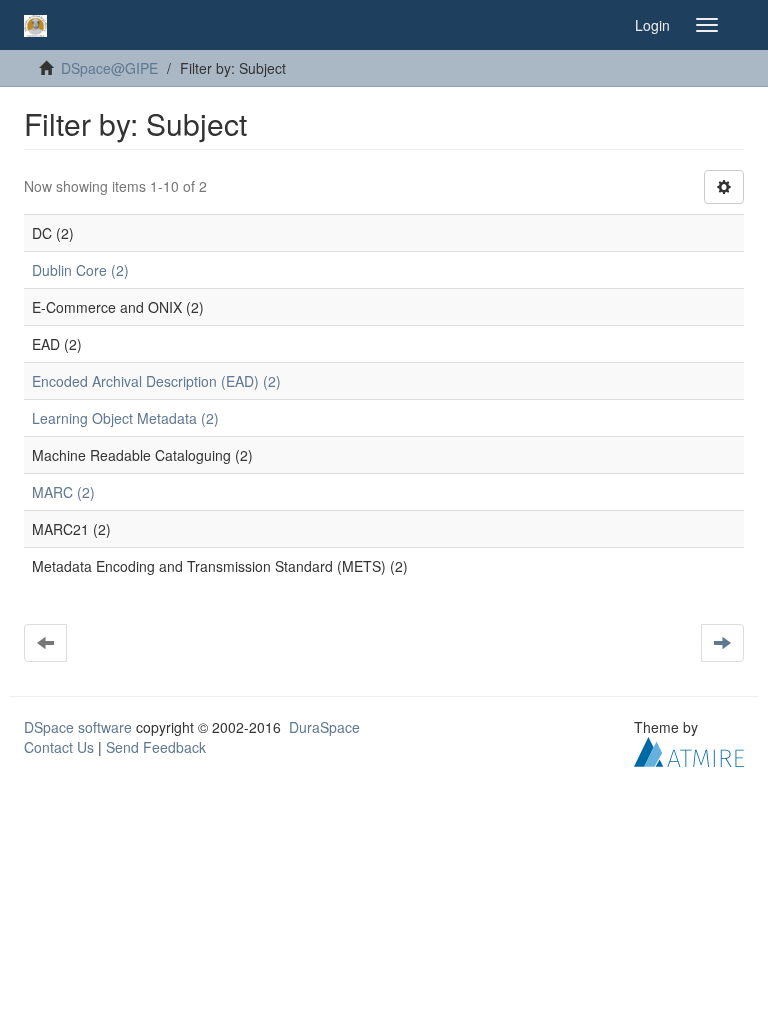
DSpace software (78, 727)
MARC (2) (63, 492)
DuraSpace (324, 727)
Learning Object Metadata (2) (125, 418)
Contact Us (59, 747)
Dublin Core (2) (80, 270)
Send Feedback (156, 747)
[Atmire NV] (689, 750)
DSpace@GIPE (109, 68)
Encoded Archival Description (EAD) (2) (156, 381)
